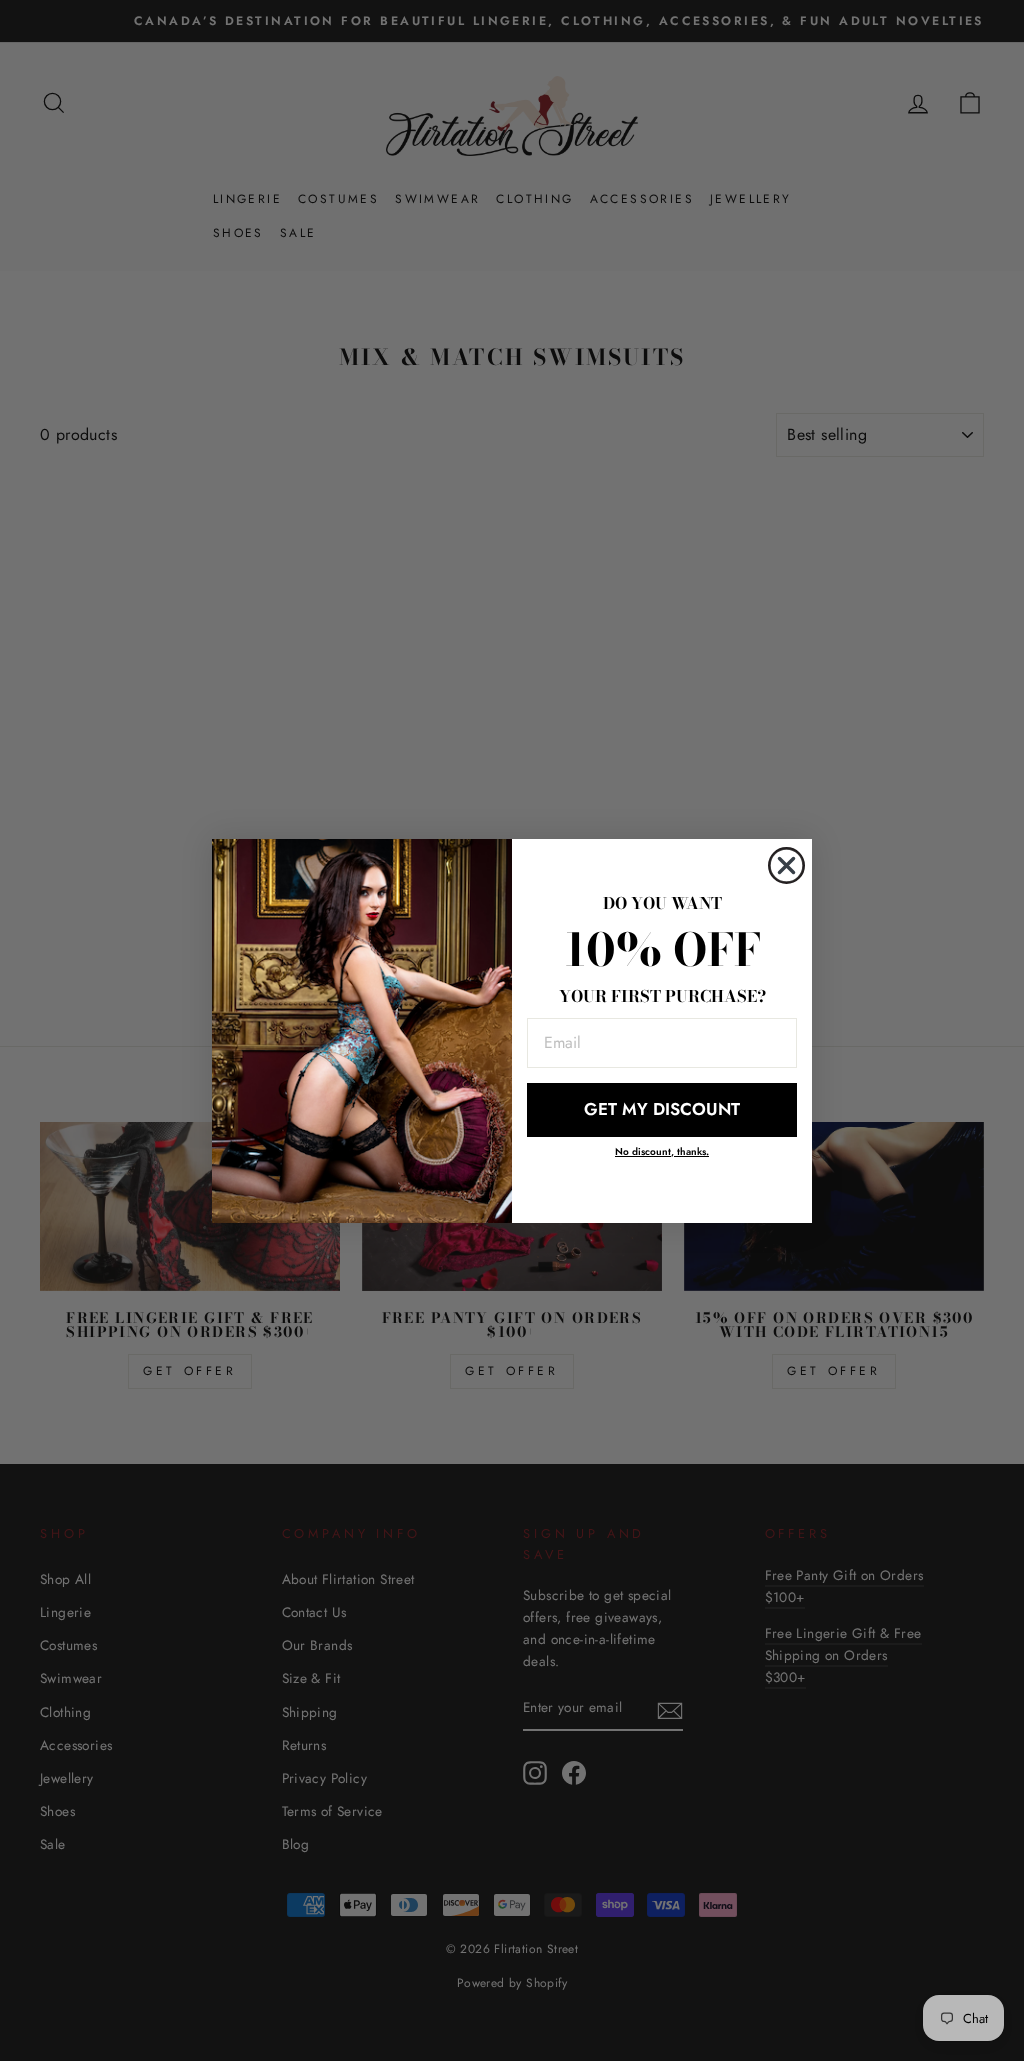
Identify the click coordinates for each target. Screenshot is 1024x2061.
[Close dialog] (786, 865)
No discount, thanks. (662, 1151)
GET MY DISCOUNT (662, 1109)
